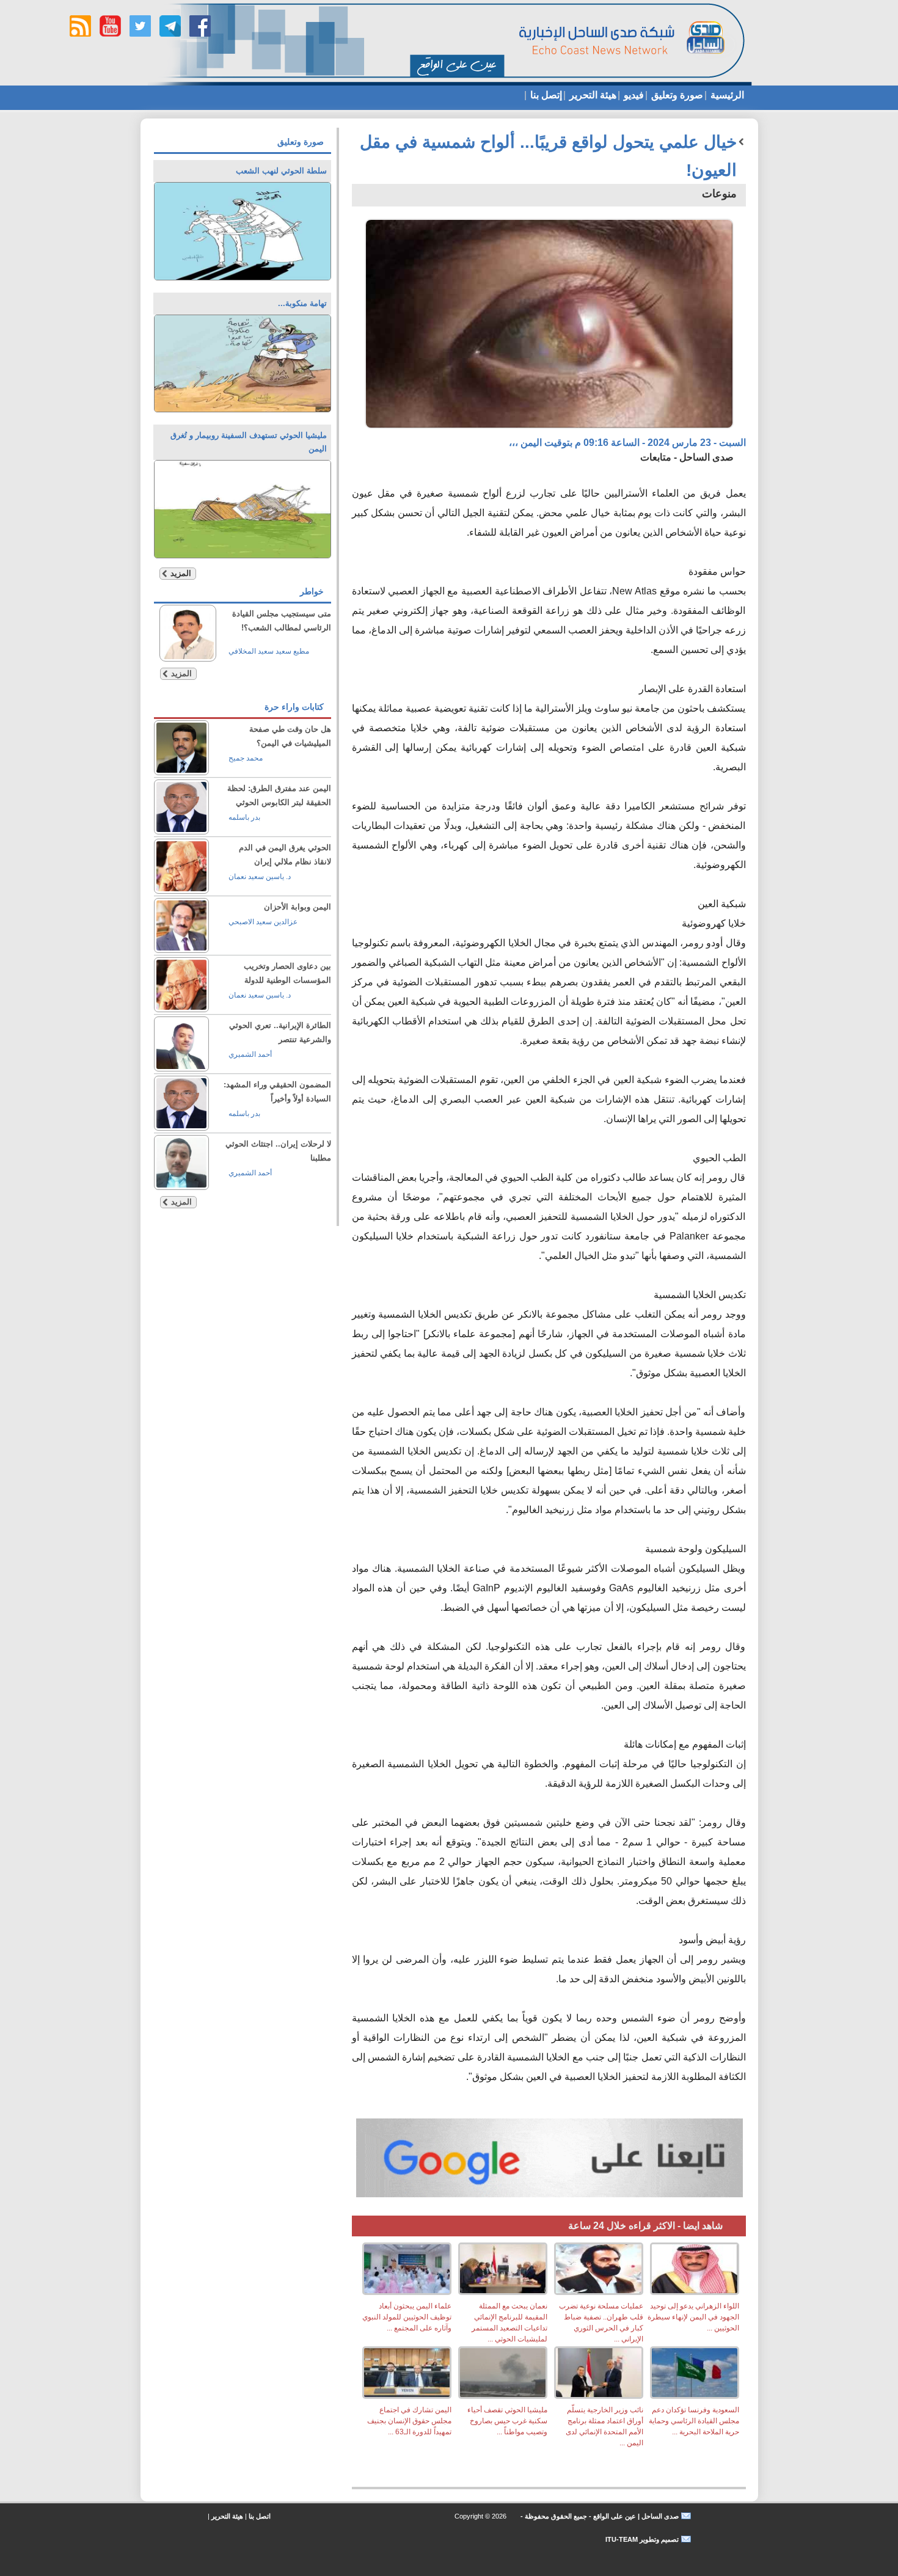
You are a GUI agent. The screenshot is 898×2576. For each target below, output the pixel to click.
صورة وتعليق (676, 95)
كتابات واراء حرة (294, 707)
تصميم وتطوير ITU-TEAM (642, 2539)
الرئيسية (726, 95)
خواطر (312, 591)
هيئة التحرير (592, 95)
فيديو (633, 95)
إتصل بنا (545, 95)
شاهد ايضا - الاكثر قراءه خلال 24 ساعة (645, 2226)
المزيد (181, 573)
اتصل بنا (260, 2516)
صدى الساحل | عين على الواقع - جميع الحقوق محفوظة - (599, 2516)
